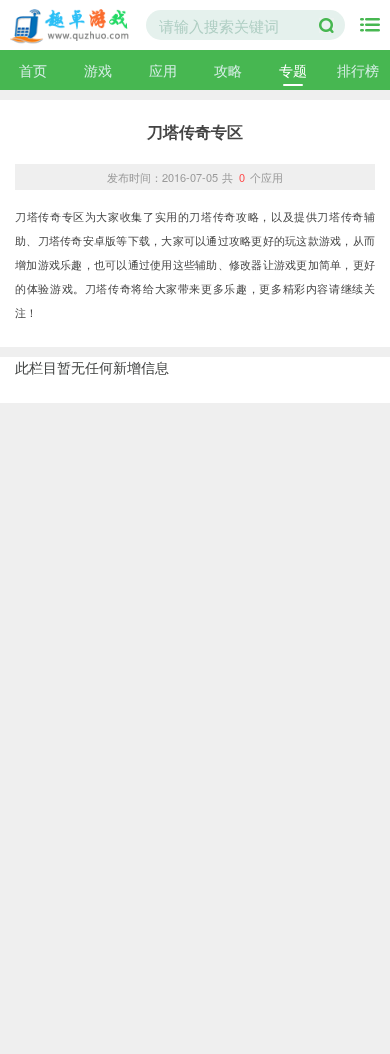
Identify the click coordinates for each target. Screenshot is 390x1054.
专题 (293, 70)
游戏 (98, 70)
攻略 (228, 70)
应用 (163, 70)
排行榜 (358, 70)
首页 (33, 70)
